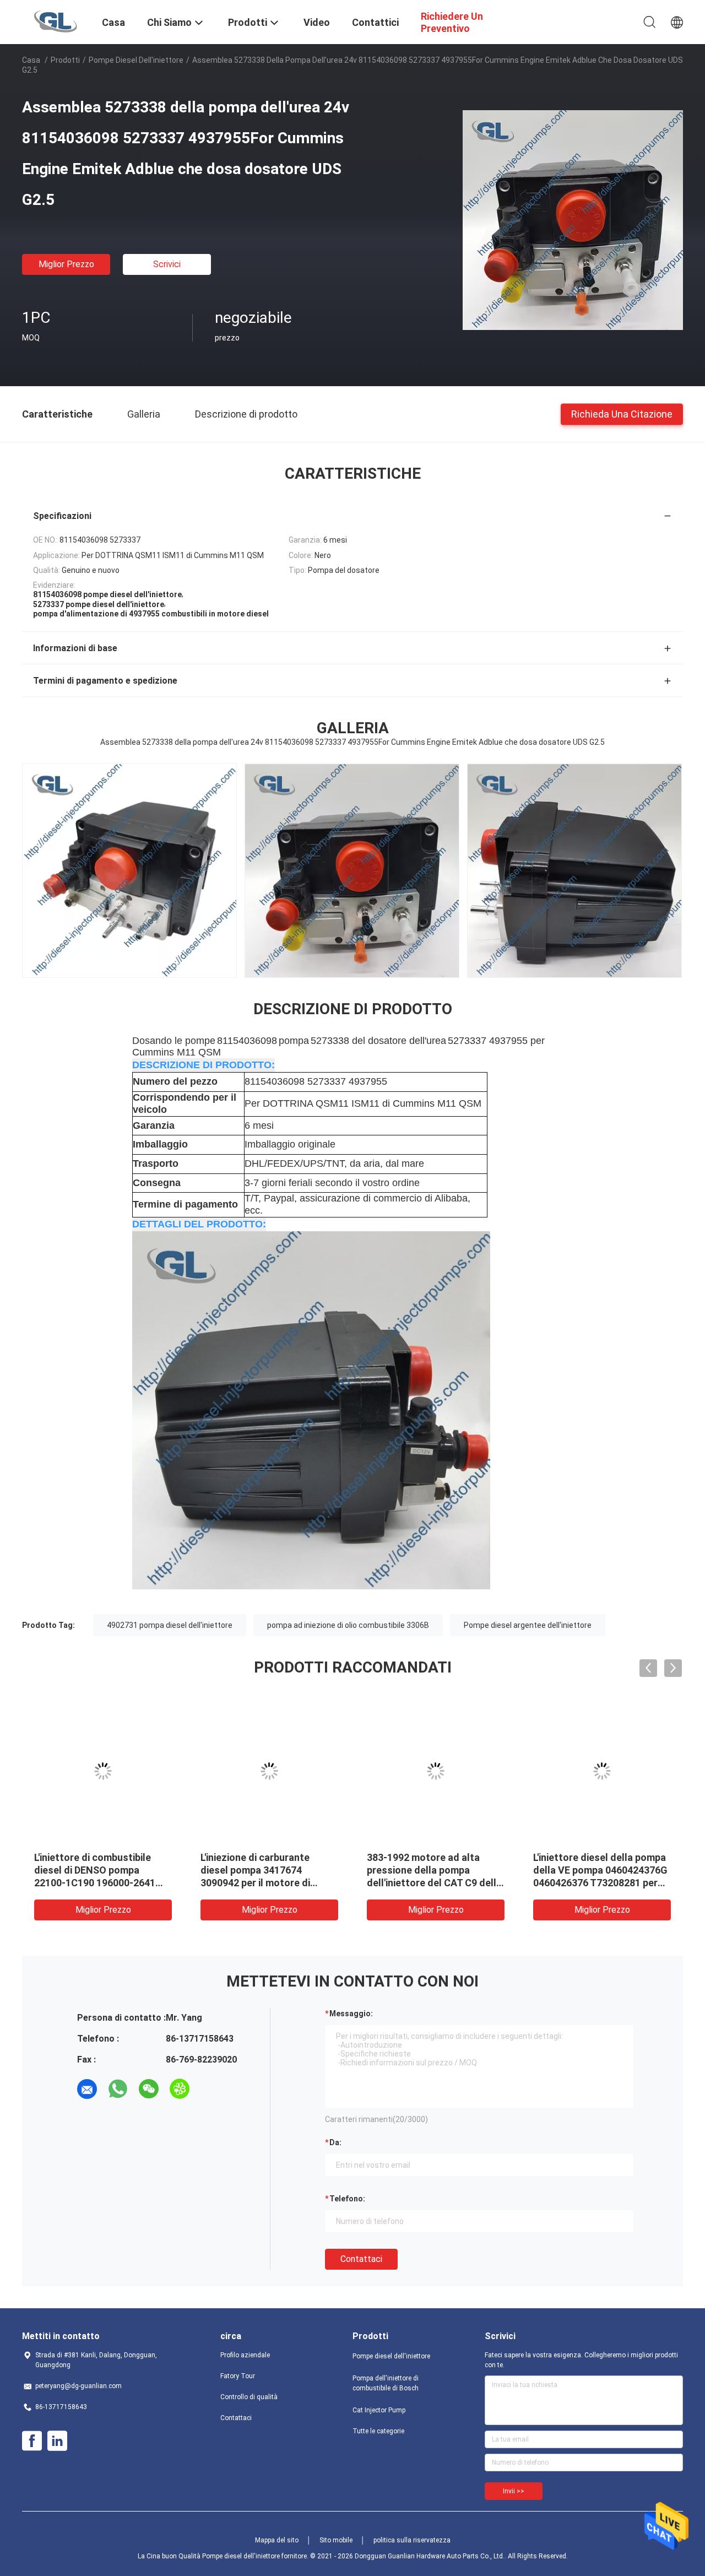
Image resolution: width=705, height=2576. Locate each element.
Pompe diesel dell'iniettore (136, 60)
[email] (87, 2089)
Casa (31, 60)
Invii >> (514, 2491)
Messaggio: (351, 2014)
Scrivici (167, 264)
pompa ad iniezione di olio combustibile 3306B (348, 1625)
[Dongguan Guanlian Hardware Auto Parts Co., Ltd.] (55, 21)
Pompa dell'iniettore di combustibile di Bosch (386, 2383)
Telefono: (347, 2199)
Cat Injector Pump (379, 2410)
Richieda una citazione (622, 413)
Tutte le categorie (378, 2431)
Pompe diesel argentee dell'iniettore (528, 1625)
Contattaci (361, 2259)
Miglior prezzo (66, 264)
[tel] (210, 2089)
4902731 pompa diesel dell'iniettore (170, 1625)
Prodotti (65, 60)
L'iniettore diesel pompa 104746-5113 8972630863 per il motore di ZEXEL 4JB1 (600, 1870)
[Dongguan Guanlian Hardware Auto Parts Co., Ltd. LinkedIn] (57, 2441)
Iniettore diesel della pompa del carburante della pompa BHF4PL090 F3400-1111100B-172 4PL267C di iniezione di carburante (434, 1883)
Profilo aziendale (245, 2355)
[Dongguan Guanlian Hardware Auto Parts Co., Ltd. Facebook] (32, 2441)
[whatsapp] (118, 2089)
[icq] (180, 2089)
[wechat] (149, 2089)
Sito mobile (336, 2540)
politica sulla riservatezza (412, 2540)
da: (335, 2142)
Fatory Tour (238, 2376)
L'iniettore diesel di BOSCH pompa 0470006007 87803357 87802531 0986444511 (101, 1870)
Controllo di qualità (249, 2397)
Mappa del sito (277, 2540)
